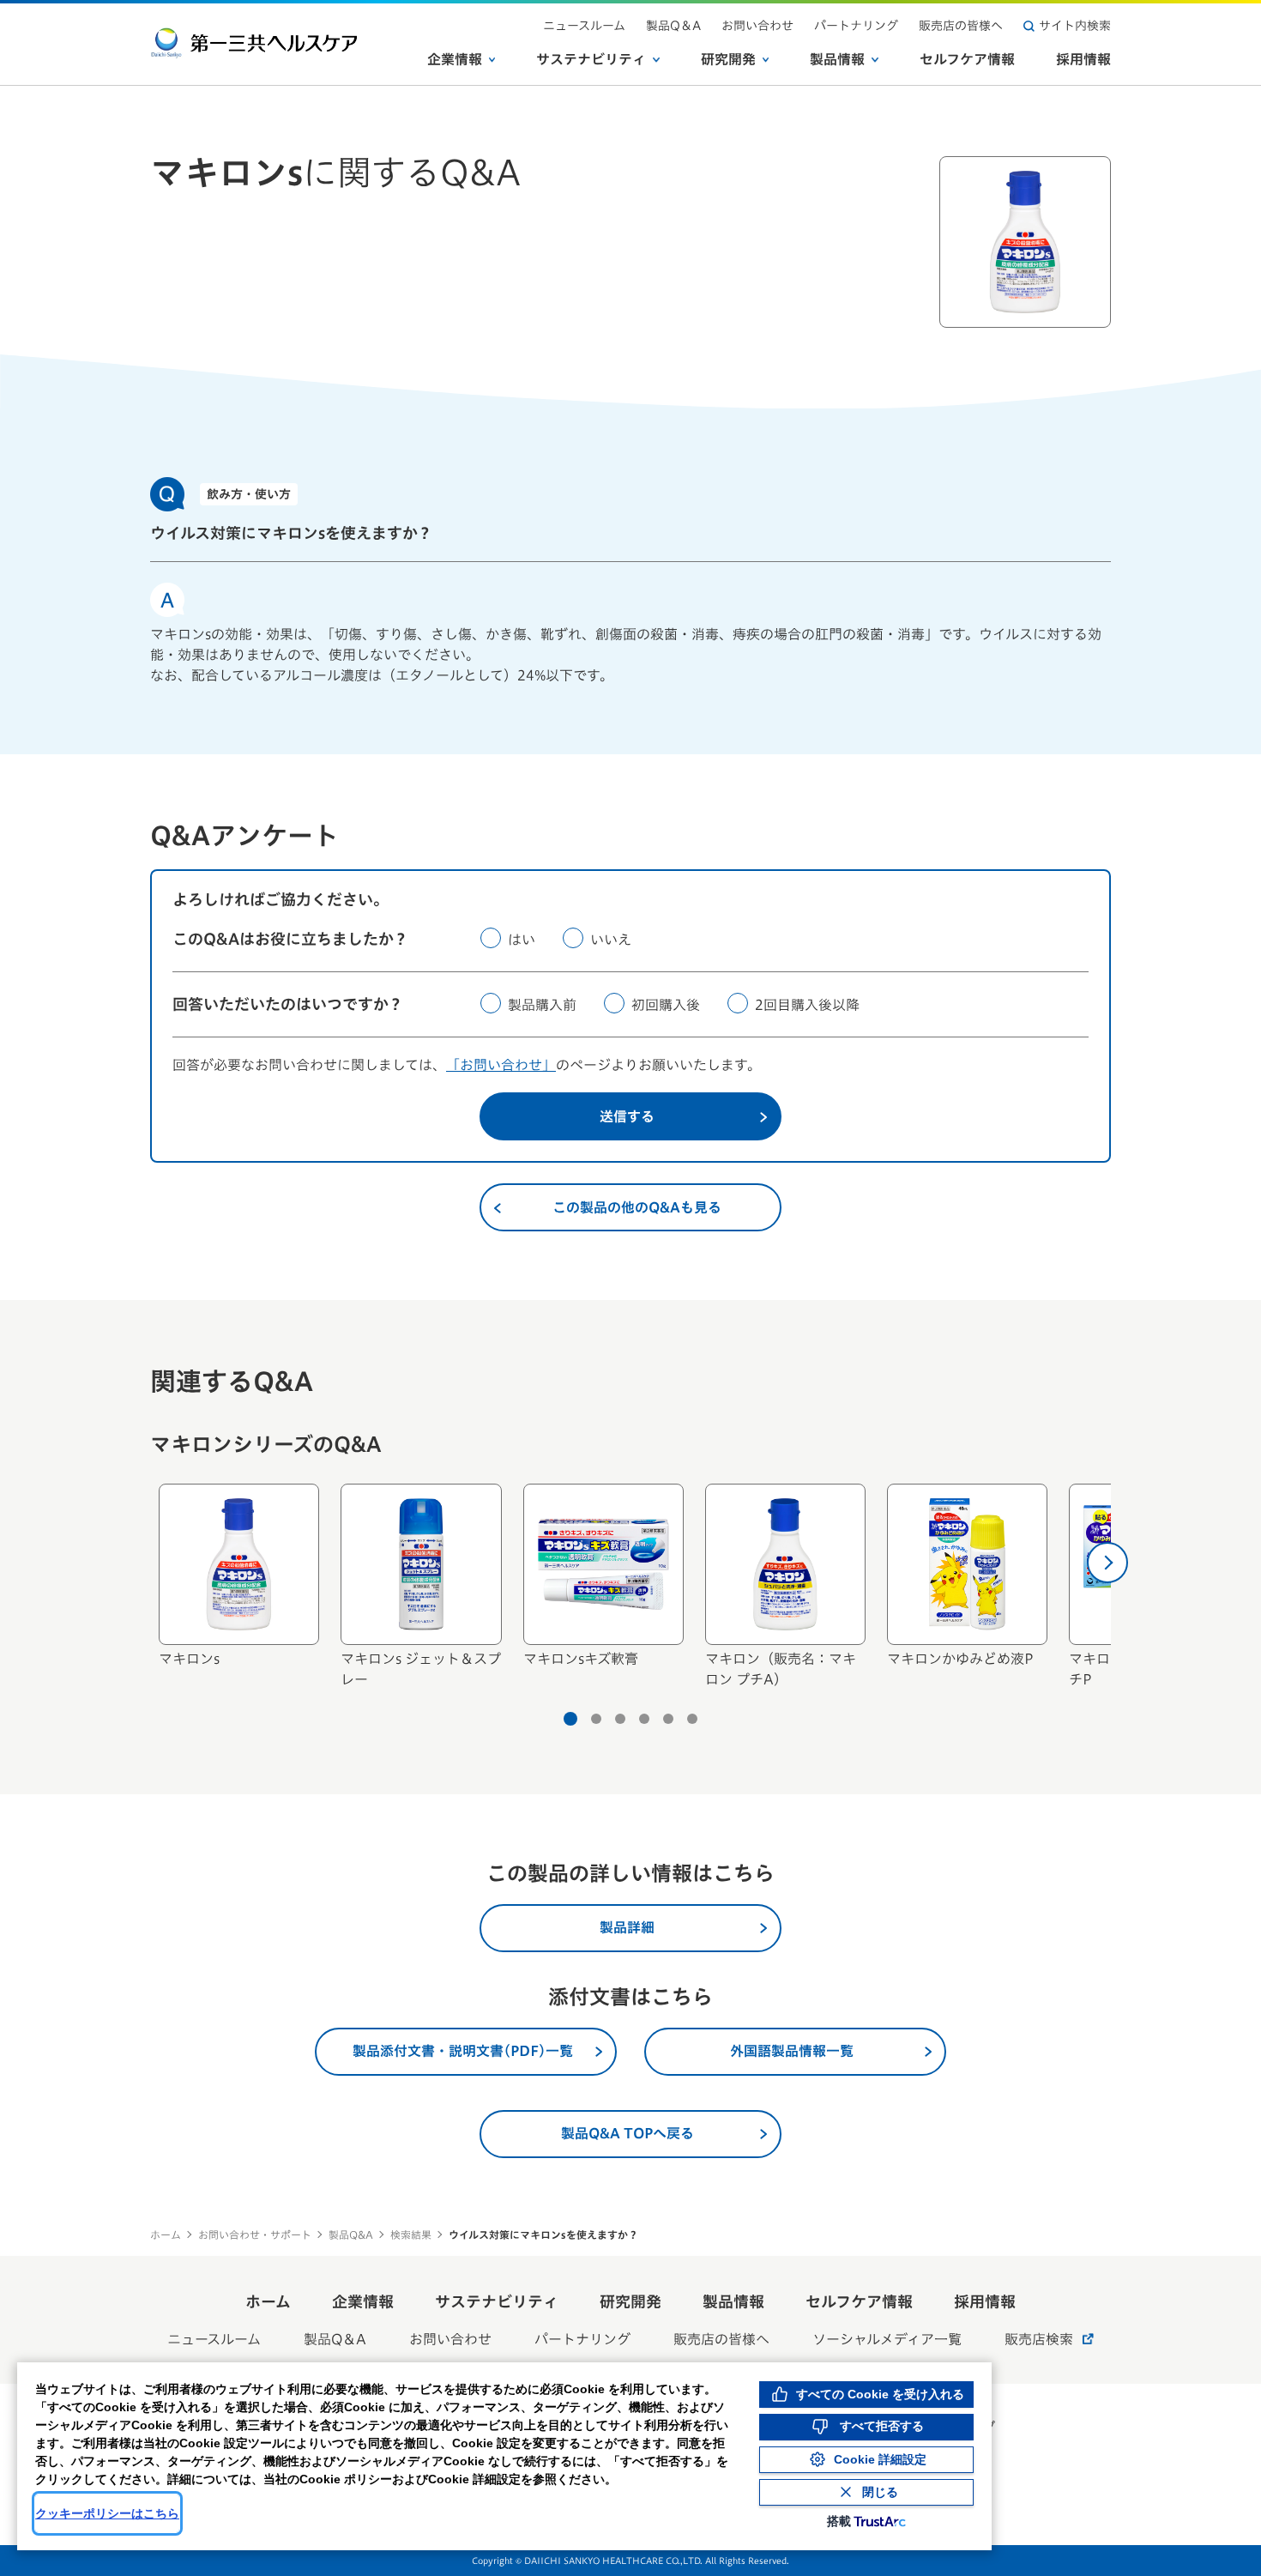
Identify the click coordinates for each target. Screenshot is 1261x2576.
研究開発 (728, 59)
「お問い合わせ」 (501, 1065)
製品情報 (837, 59)
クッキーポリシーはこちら (107, 2513)
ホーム (166, 2234)
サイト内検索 (1075, 26)
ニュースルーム (584, 26)
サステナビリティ (591, 59)
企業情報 (455, 59)
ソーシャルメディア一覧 (887, 2339)
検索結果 (411, 2234)
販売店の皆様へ (961, 26)
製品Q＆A (673, 26)
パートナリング (856, 26)
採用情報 (1083, 59)
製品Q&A (351, 2234)
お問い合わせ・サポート (255, 2234)
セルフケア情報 (967, 59)
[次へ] (1107, 1563)
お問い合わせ (757, 26)
